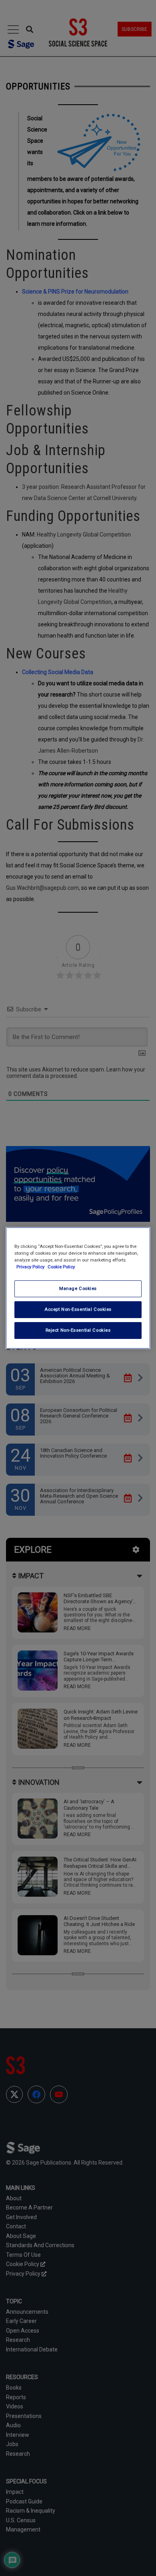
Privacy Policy (31, 1267)
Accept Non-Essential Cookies (78, 1309)
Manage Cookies (78, 1288)
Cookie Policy (61, 1267)
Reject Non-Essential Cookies (78, 1330)
